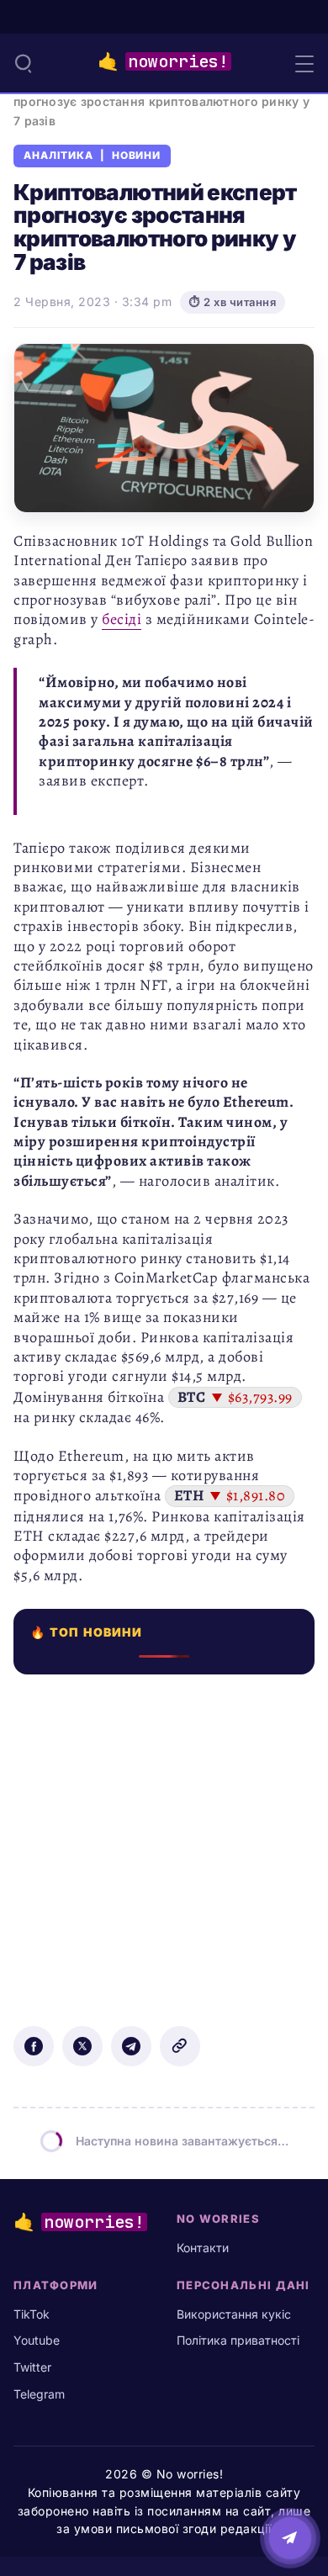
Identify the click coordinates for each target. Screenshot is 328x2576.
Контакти (203, 2248)
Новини (137, 156)
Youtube (37, 2340)
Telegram (39, 2394)
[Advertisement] (164, 1838)
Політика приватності (238, 2340)
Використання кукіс (234, 2314)
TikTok (32, 2314)
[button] (24, 63)
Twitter (32, 2367)
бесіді (122, 619)
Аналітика (58, 156)
